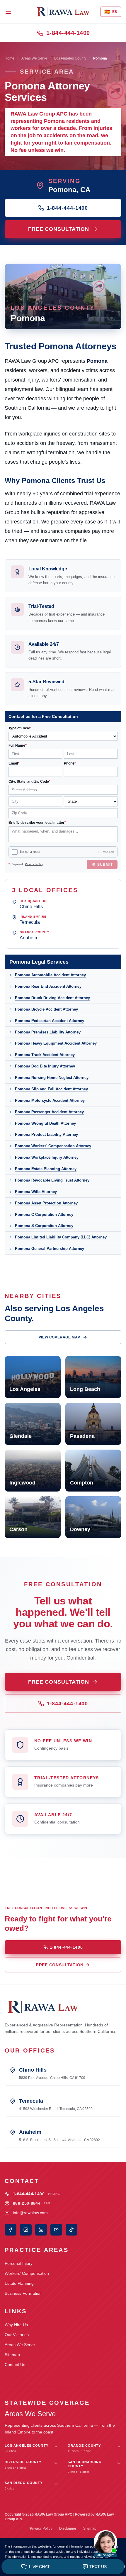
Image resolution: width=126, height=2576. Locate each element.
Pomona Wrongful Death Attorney (45, 1123)
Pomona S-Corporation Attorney (44, 1226)
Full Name (18, 745)
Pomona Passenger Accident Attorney (49, 1112)
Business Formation (23, 2293)
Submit (105, 865)
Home (10, 58)
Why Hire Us (16, 2325)
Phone (70, 763)
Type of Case (20, 728)
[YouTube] (56, 2230)
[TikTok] (71, 2230)
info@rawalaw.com (30, 2213)
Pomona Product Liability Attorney (46, 1134)
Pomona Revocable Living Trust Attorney (52, 1180)
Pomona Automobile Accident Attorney (50, 975)
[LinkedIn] (41, 2230)
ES (111, 12)
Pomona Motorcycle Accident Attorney (50, 1100)
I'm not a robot (30, 852)
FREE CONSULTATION (59, 229)
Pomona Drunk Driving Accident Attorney (52, 998)
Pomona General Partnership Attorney (50, 1249)
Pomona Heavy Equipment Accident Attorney (56, 1043)
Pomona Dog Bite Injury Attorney (45, 1066)
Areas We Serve (34, 58)
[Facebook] (11, 2230)
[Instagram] (26, 2230)
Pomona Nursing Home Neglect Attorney (52, 1078)
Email (14, 763)
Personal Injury (19, 2263)
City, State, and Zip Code (29, 782)
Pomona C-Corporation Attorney (44, 1215)
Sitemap (12, 2355)
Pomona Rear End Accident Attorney (48, 986)
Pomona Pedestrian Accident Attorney (50, 1021)
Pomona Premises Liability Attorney (48, 1032)
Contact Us (15, 2365)
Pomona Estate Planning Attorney (46, 1169)
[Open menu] (8, 12)
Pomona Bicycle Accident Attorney (46, 1009)
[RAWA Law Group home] (63, 12)
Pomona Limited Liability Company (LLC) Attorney (61, 1237)
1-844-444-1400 (68, 33)
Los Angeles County (70, 58)
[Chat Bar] (63, 2567)
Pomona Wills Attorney (36, 1192)
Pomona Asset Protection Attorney (46, 1203)
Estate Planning (19, 2283)
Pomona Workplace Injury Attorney (47, 1157)
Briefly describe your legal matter (37, 823)
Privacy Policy (34, 864)
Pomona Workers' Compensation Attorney (53, 1146)
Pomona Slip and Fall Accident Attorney (51, 1089)
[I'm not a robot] (15, 852)
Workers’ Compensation (27, 2273)
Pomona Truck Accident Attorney (45, 1055)
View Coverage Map (59, 1337)
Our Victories (17, 2335)
